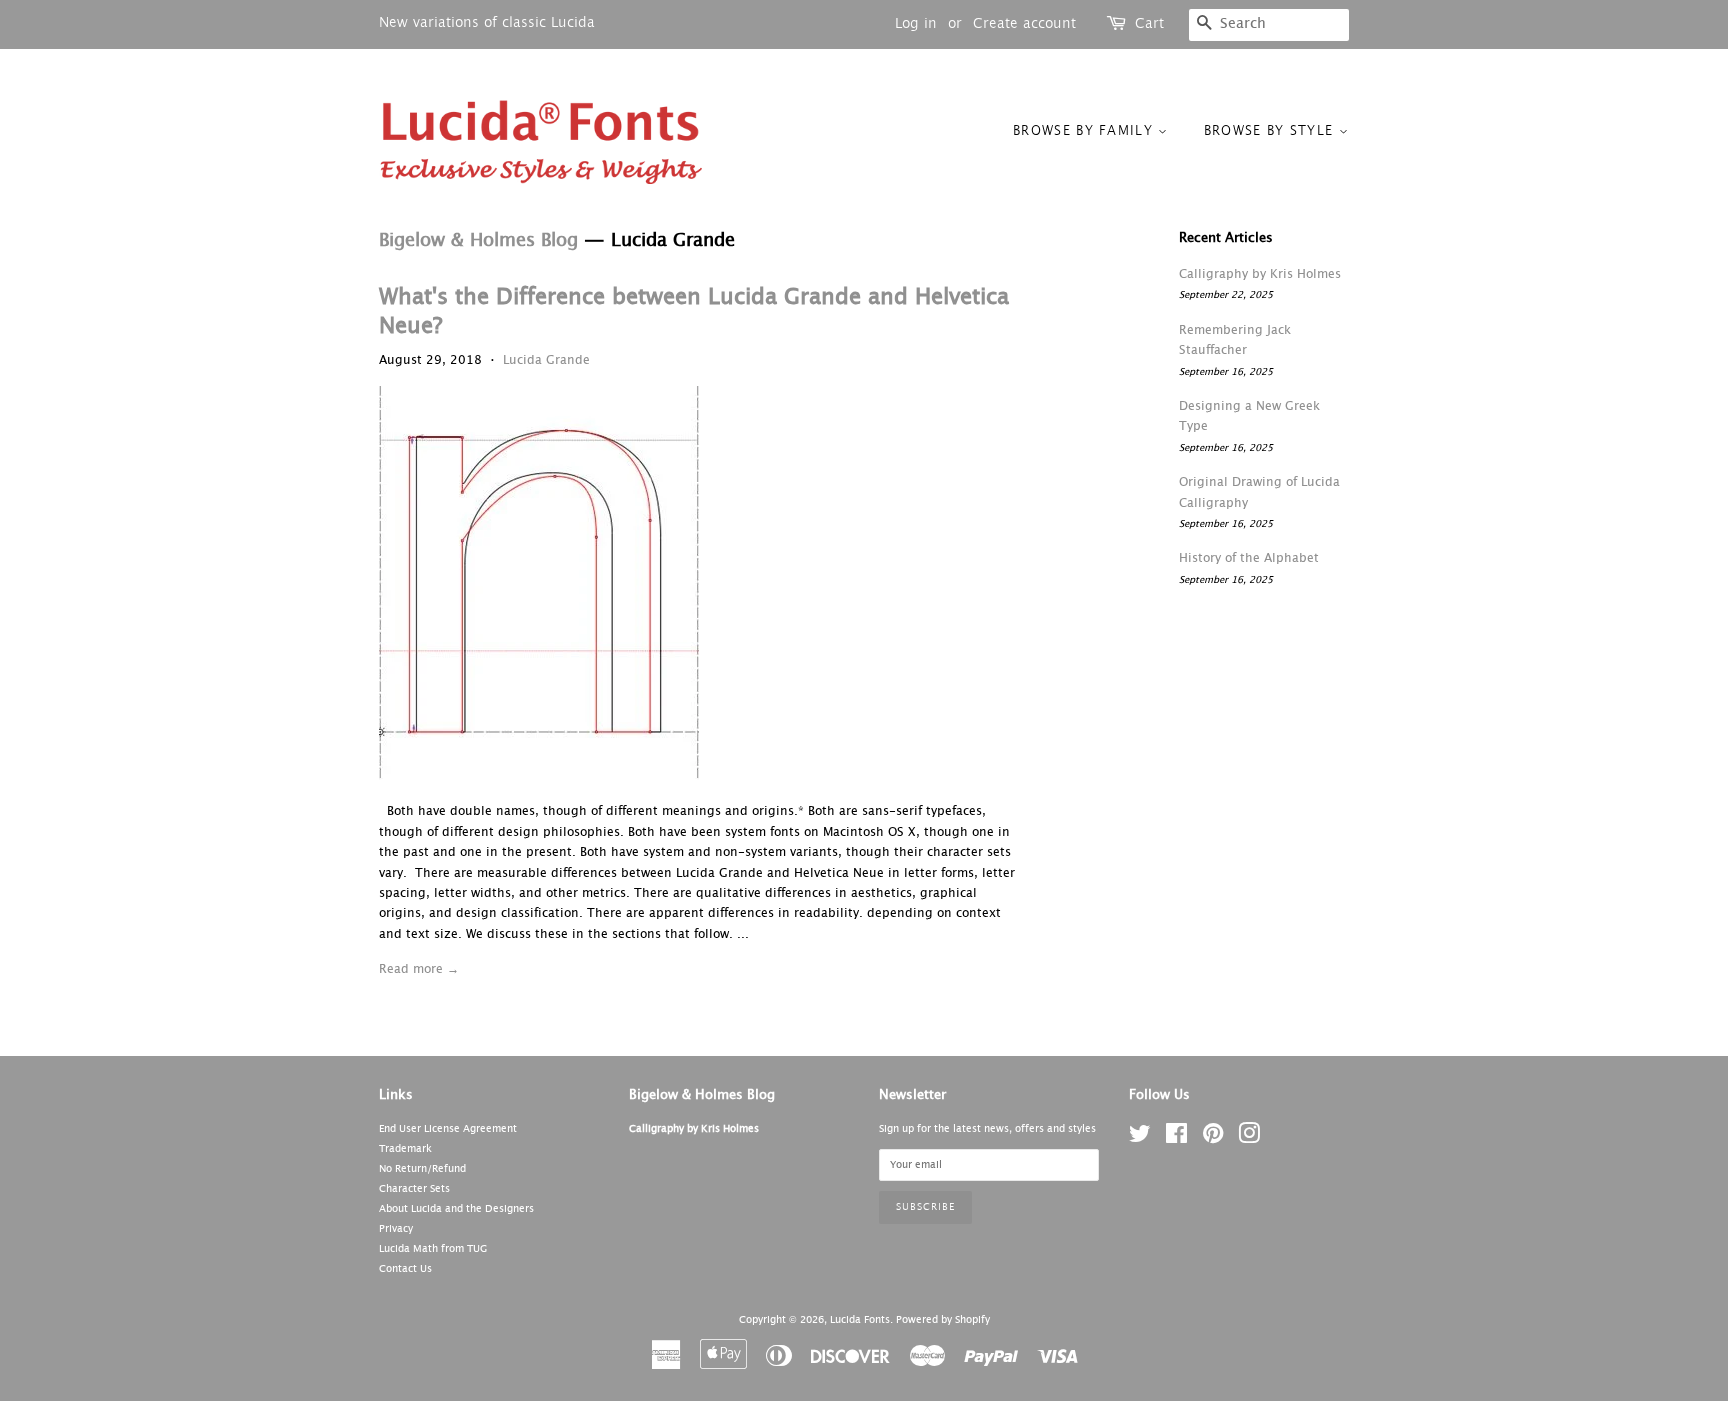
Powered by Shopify (943, 1320)
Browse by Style (1271, 131)
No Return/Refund (422, 1169)
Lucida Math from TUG (433, 1249)
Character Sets (414, 1189)
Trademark (405, 1149)
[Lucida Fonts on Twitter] (1140, 1139)
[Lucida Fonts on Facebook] (1176, 1139)
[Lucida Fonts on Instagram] (1249, 1139)
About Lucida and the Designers (456, 1209)
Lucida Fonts (860, 1320)
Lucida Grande (546, 361)
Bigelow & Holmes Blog (478, 241)
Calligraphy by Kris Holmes (1260, 275)
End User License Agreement (448, 1129)
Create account (1024, 24)
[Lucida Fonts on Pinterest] (1213, 1139)
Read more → (419, 970)
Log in (916, 24)
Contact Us (405, 1269)
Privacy (396, 1229)
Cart (1149, 24)
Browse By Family (1085, 131)
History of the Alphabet (1249, 559)
